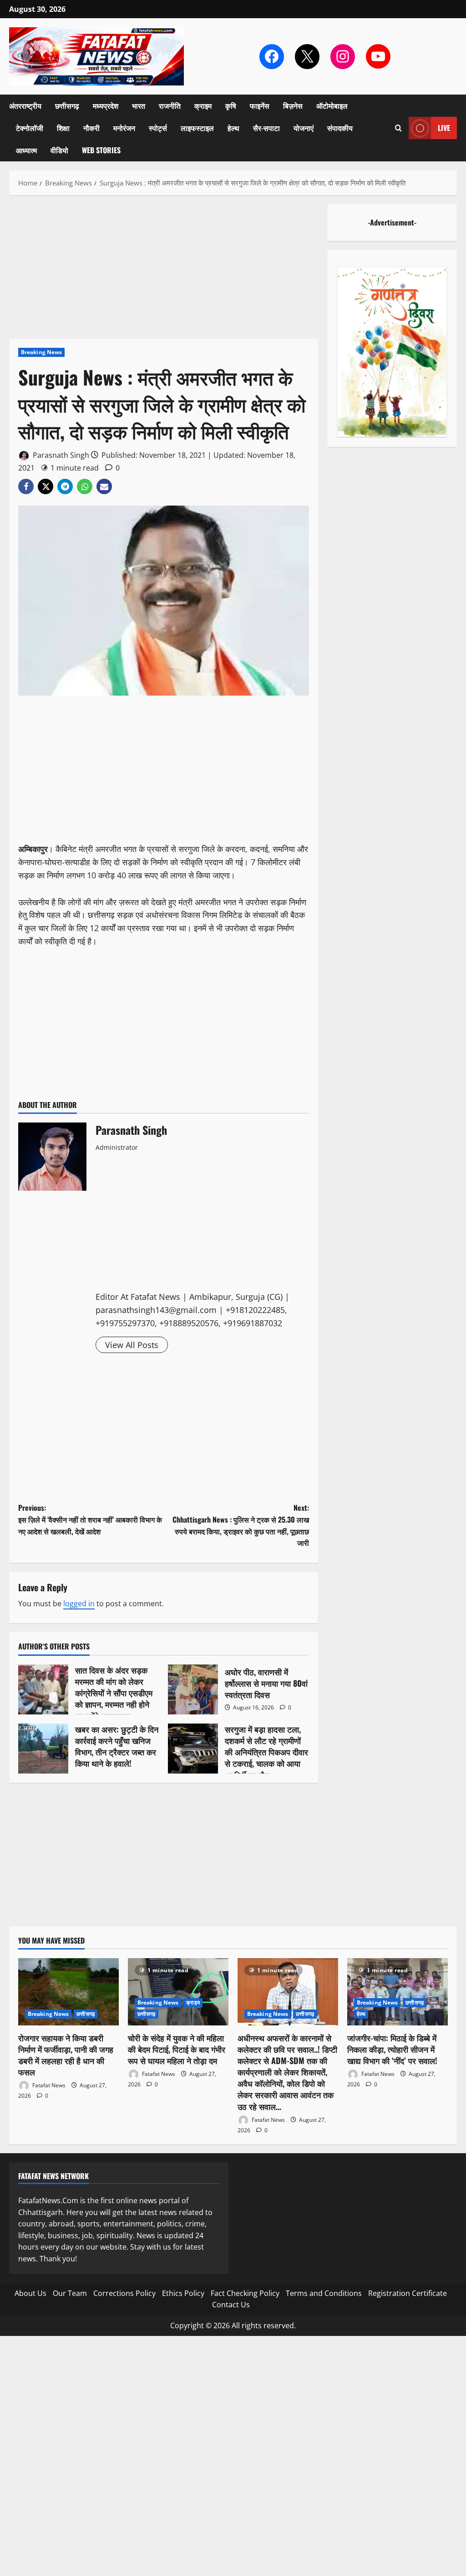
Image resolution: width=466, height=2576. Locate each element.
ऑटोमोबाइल (332, 105)
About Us (30, 2293)
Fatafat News (48, 2085)
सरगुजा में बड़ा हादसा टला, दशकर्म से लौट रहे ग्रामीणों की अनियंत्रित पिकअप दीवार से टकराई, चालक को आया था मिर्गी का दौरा (193, 1749)
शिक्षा (63, 128)
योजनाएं (304, 128)
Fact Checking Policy (245, 2293)
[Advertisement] (164, 271)
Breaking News (41, 352)
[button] (398, 128)
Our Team (70, 2293)
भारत (139, 105)
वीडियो (59, 150)
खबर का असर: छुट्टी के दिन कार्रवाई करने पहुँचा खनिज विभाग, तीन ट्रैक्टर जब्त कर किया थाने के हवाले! (43, 1749)
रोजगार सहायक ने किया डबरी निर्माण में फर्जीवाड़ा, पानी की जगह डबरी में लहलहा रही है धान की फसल (66, 2055)
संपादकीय (340, 128)
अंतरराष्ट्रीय (25, 105)
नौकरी (91, 128)
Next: (241, 1525)
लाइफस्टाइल (197, 128)
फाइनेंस (260, 105)
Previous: (90, 1519)
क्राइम (203, 105)
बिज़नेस (293, 105)
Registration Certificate (408, 2293)
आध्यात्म (26, 150)
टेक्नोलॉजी (30, 128)
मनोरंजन (124, 128)
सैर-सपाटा (266, 128)
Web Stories (101, 150)
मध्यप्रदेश (106, 105)
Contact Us (231, 2305)
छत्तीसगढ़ (67, 105)
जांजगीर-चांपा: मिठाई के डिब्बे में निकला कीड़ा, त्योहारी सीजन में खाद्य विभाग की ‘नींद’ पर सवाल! (392, 2049)
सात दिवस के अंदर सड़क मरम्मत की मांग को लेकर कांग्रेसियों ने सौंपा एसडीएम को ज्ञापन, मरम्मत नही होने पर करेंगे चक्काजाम (43, 1689)
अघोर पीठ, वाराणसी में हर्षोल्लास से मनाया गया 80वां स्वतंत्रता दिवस (193, 1689)
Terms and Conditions (324, 2293)
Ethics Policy (183, 2293)
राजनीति (170, 105)
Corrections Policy (124, 2293)
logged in (79, 1604)
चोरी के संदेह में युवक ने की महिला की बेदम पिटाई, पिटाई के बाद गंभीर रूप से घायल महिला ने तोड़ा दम (177, 2049)
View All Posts (132, 1345)
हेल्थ (233, 128)
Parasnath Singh (60, 455)
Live (444, 128)
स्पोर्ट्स (158, 128)
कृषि (231, 105)
